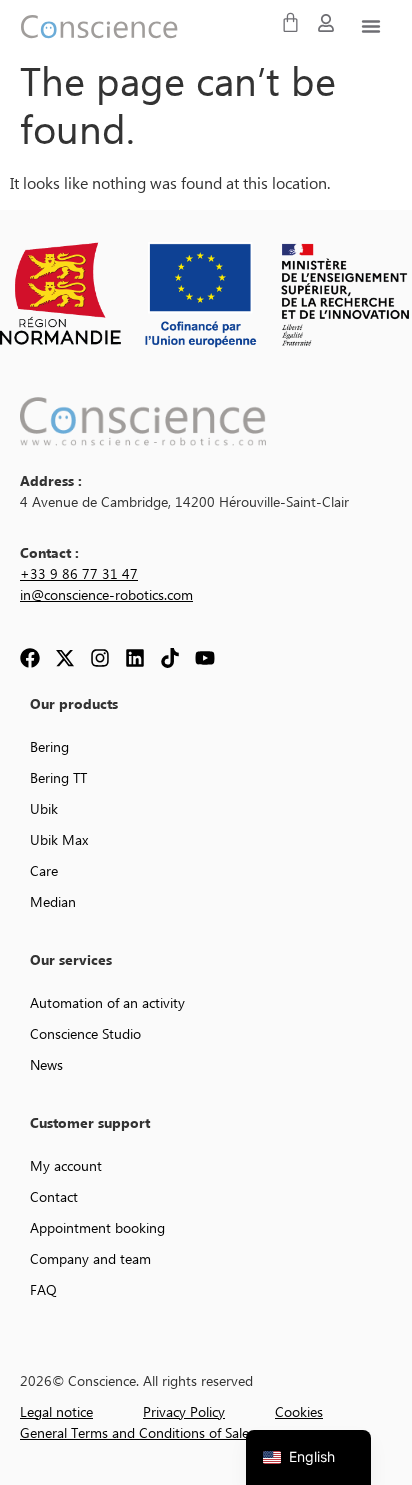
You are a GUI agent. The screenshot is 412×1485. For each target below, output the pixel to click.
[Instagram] (100, 658)
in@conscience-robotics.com (106, 596)
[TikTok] (170, 658)
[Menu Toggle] (371, 26)
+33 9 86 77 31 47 (79, 575)
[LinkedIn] (135, 658)
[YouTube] (205, 658)
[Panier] (290, 22)
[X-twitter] (65, 658)
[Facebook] (30, 658)
